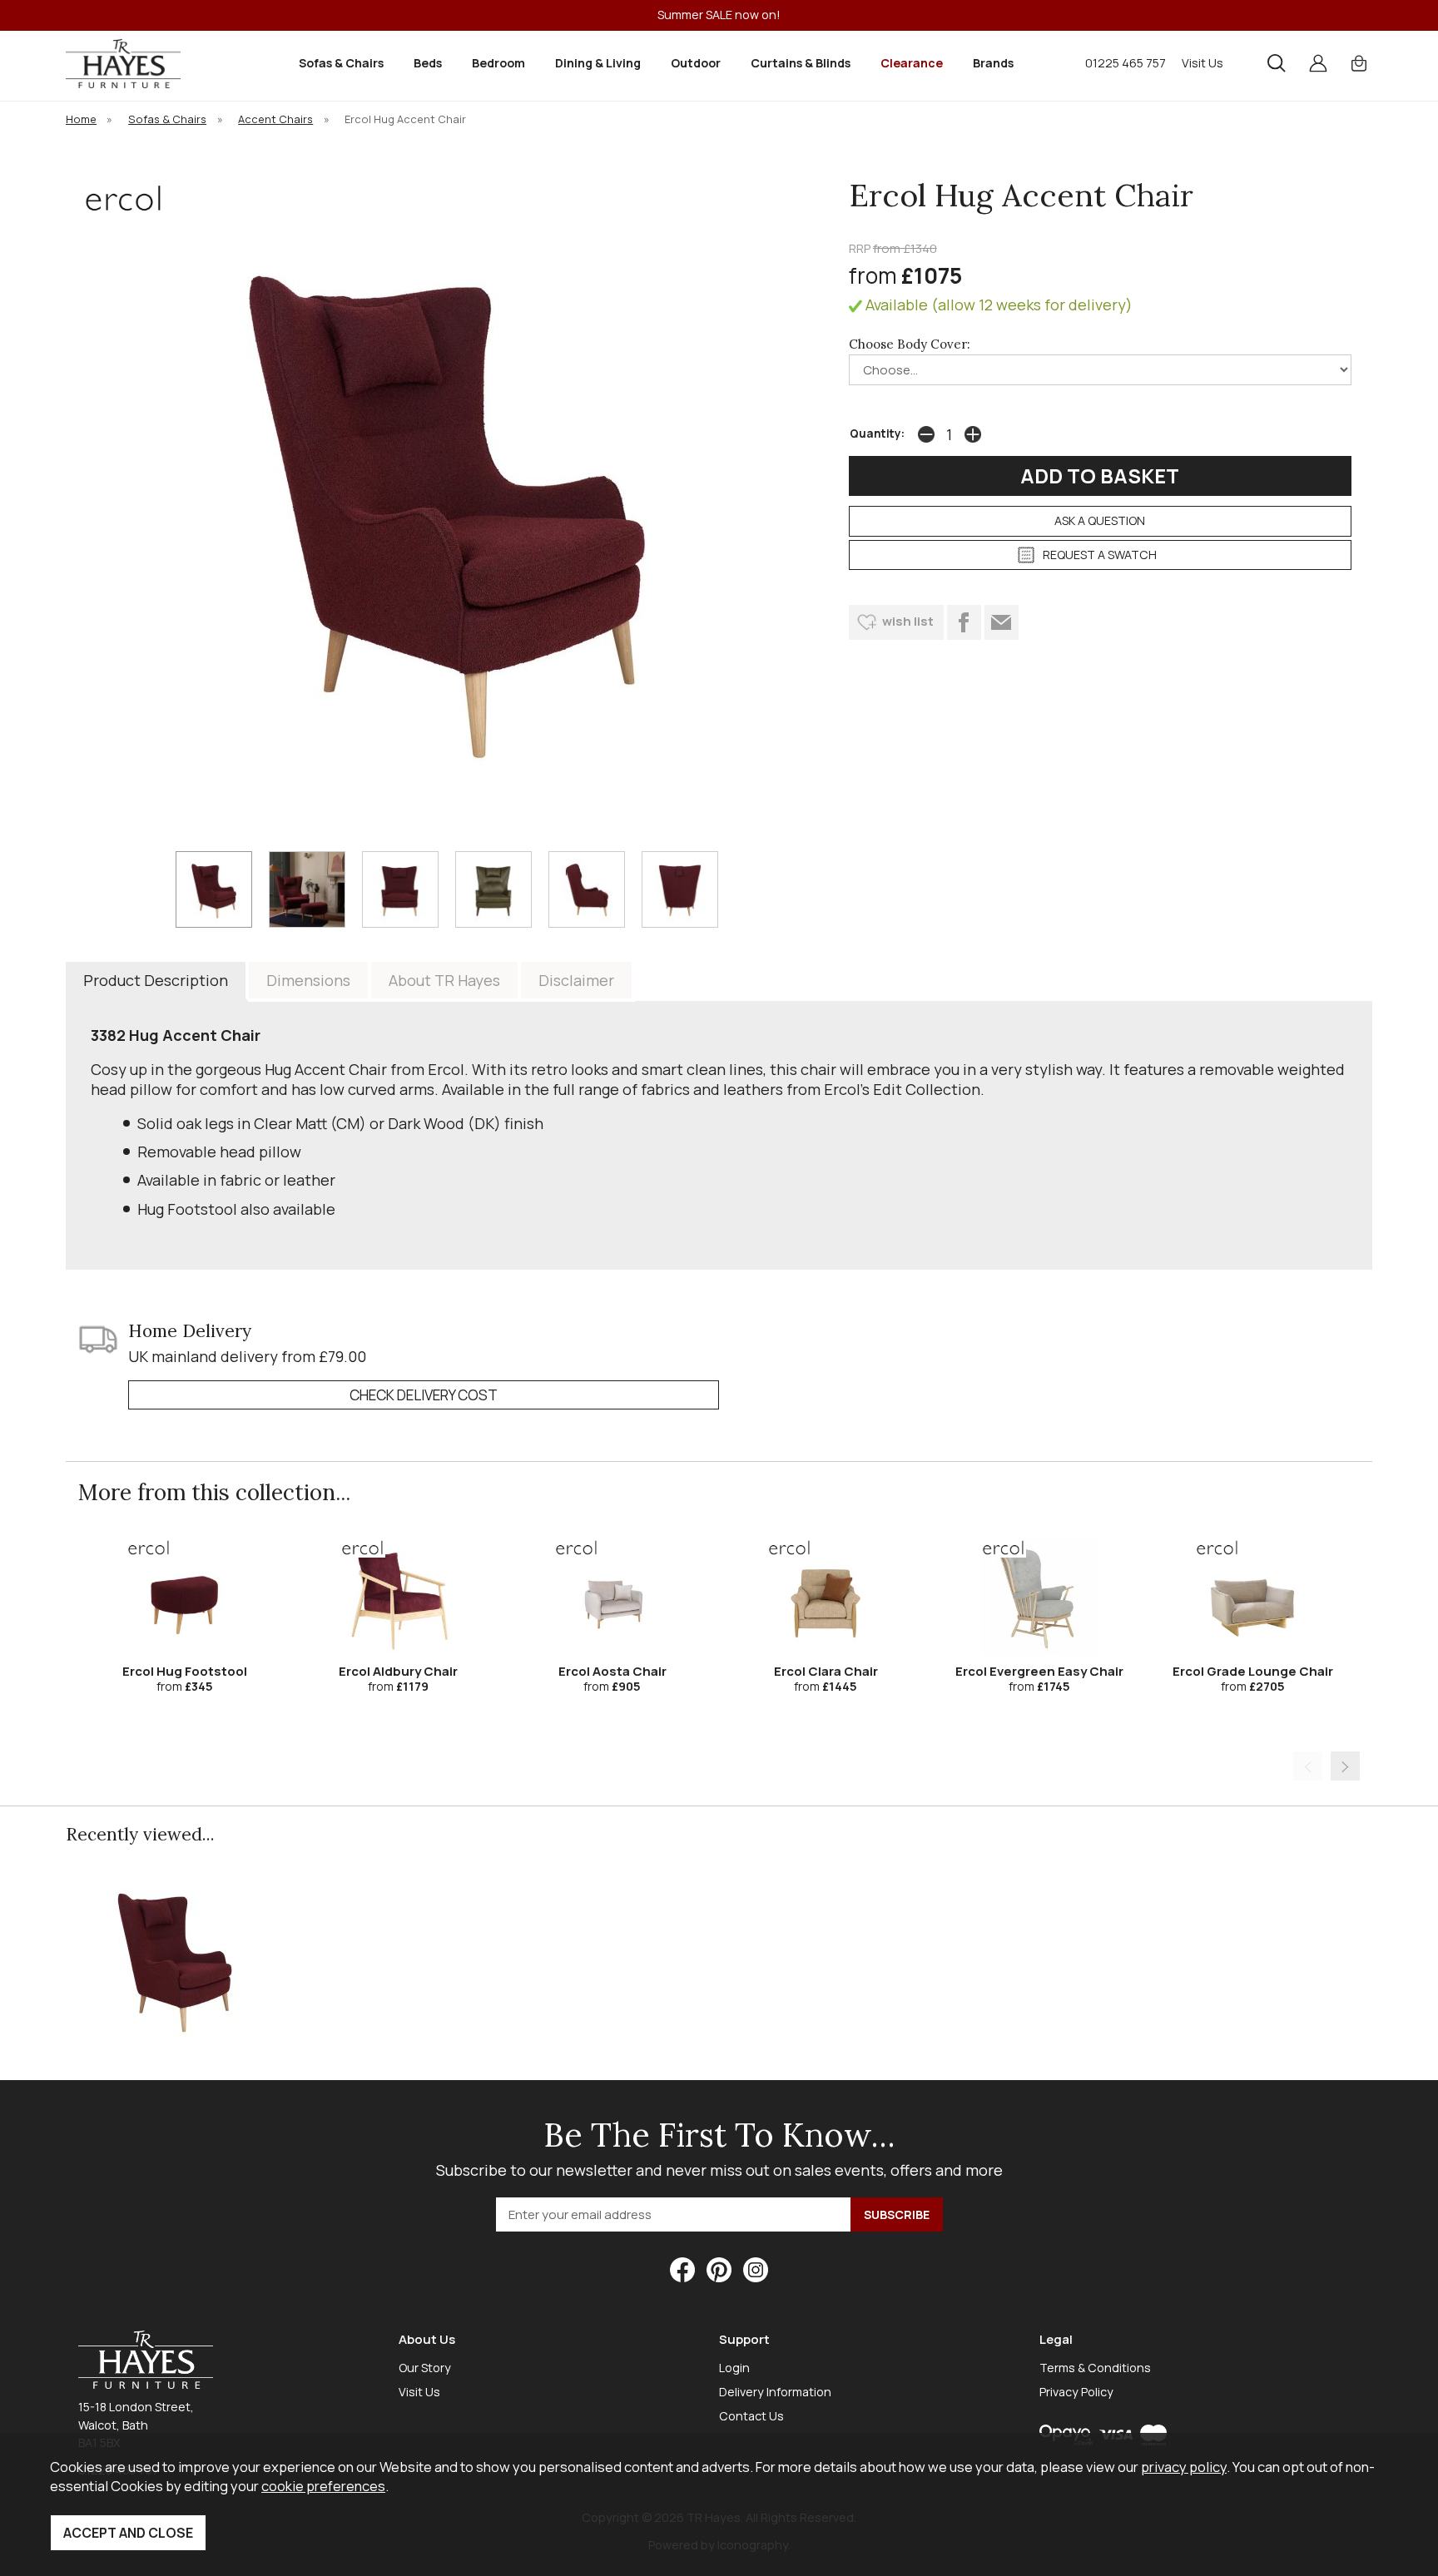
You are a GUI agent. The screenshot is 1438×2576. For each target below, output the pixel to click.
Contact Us (751, 2416)
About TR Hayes (444, 980)
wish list (908, 621)
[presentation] (1308, 1766)
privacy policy (1184, 2467)
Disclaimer (576, 980)
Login (734, 2368)
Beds (428, 63)
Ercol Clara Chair (826, 1671)
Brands (993, 63)
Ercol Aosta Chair (612, 1671)
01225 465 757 (1126, 63)
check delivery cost (424, 1395)
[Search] (1277, 63)
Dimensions (308, 980)
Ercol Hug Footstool (185, 1671)
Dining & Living (598, 63)
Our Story (425, 2368)
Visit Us (1202, 63)
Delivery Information (775, 2392)
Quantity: (877, 433)
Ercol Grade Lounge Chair (1253, 1671)
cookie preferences (323, 2486)
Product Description (156, 980)
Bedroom (498, 63)
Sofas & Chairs (341, 63)
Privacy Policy (1076, 2392)
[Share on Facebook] (964, 622)
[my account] (1318, 63)
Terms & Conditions (1095, 2368)
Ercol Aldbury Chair (398, 1671)
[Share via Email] (1002, 622)
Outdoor (696, 63)
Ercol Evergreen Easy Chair (1039, 1671)
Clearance (912, 63)
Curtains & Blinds (801, 63)
